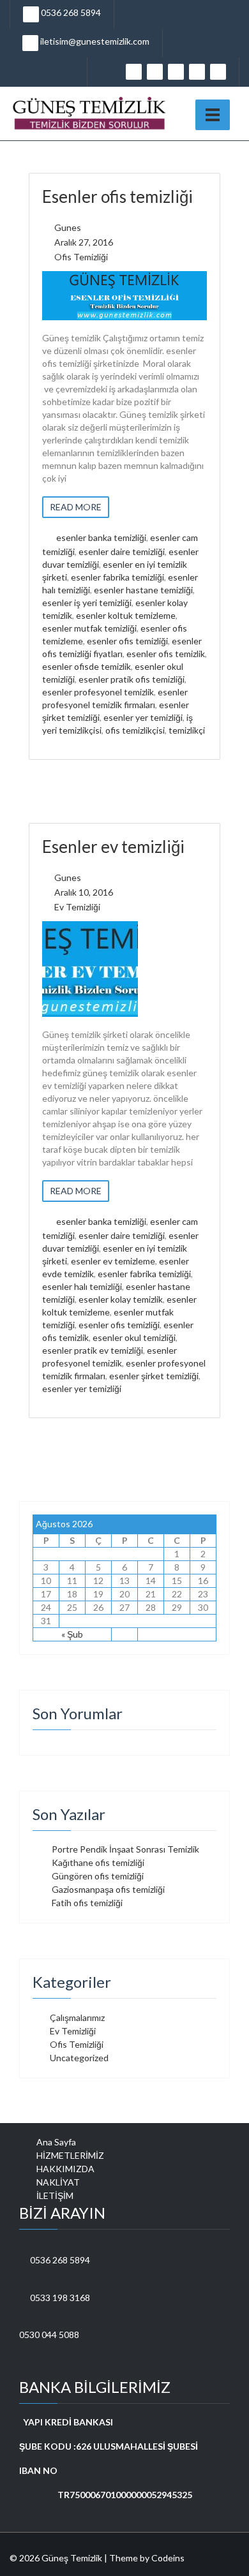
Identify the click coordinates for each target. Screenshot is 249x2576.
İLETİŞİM (55, 2195)
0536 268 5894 (70, 12)
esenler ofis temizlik (166, 654)
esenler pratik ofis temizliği (132, 679)
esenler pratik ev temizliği (93, 1350)
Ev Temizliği (77, 907)
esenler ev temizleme (113, 1261)
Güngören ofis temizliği (98, 1876)
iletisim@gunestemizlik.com (94, 41)
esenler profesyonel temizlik (98, 692)
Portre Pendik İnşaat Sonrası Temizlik (125, 1849)
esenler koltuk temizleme (126, 615)
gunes (68, 227)
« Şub (72, 1634)
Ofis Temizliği (81, 257)
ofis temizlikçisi (135, 730)
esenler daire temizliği (122, 551)
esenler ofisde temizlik (87, 666)
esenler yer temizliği (143, 717)
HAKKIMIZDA (65, 2169)
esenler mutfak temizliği (89, 628)
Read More (76, 507)
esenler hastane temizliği (143, 590)
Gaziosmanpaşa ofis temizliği (108, 1889)
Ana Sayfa (56, 2142)
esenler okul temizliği (134, 1337)
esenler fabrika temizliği (117, 577)
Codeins (168, 2558)
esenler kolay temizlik (121, 1299)
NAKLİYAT (58, 2182)
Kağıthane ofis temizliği (98, 1862)
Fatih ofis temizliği (87, 1903)
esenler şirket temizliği (154, 1376)
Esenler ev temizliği (113, 847)
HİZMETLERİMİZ (70, 2155)
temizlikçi (187, 730)
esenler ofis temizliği (127, 641)
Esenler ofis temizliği (117, 196)
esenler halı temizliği (82, 1286)
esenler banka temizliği (101, 537)
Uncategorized (79, 2058)
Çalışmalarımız (77, 2017)
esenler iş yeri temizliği (87, 603)
